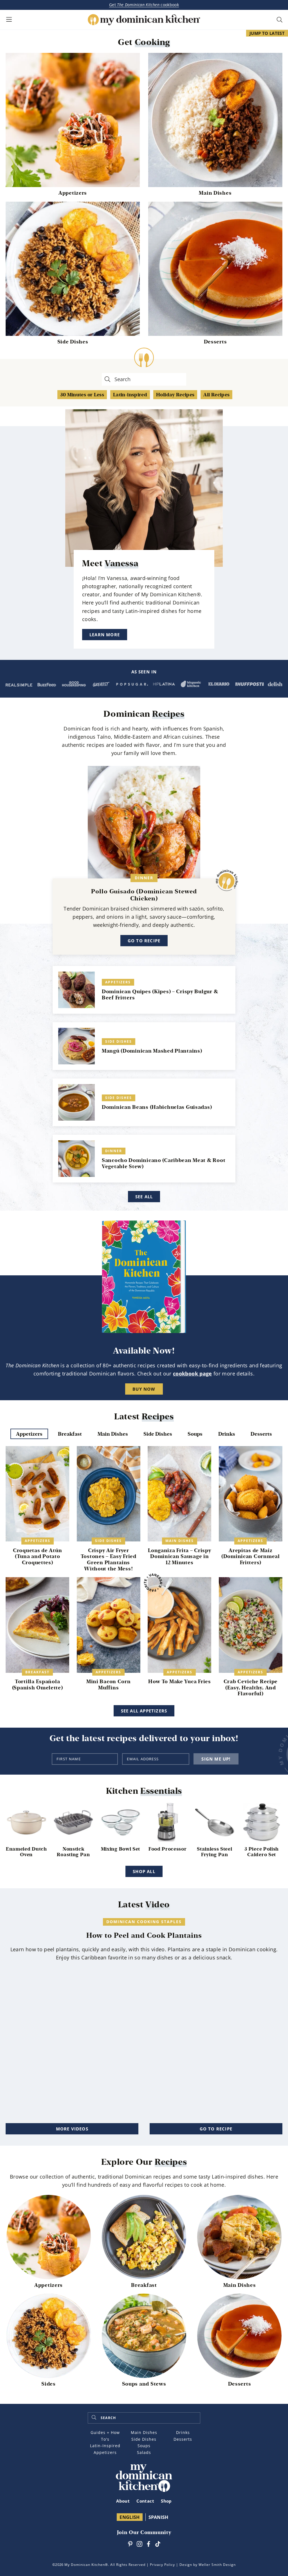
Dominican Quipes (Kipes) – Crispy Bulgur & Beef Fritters (160, 994)
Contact (145, 2501)
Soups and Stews (144, 2384)
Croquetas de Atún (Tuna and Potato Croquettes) (37, 1556)
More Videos (72, 2129)
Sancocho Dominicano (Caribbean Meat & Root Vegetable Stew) (164, 1163)
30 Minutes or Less (82, 395)
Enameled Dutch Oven (26, 1852)
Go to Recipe (144, 941)
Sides (49, 2384)
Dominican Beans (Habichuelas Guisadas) (157, 1107)
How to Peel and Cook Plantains (144, 1935)
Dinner (144, 878)
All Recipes (216, 395)
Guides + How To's (105, 2436)
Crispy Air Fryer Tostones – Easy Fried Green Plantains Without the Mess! (109, 1559)
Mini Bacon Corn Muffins (109, 1684)
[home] (144, 2468)
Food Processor (168, 1849)
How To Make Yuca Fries (180, 1681)
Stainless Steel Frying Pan (214, 1852)
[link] (73, 57)
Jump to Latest (267, 33)
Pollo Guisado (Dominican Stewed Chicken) (144, 895)
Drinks (183, 2432)
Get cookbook (144, 5)
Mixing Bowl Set (121, 1849)
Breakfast (37, 1672)
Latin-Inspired (105, 2446)
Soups (144, 2446)
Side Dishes (73, 342)
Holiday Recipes (175, 395)
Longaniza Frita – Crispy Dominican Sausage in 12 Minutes (179, 1556)
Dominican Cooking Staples (144, 1922)
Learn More (105, 635)
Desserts (215, 342)
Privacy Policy (162, 2565)
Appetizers (73, 193)
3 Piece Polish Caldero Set (262, 1852)
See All (144, 1197)
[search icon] (280, 20)
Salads (144, 2452)
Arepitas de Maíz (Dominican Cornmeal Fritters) (251, 1556)
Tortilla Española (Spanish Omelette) (38, 1684)
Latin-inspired (130, 395)
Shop (166, 2501)
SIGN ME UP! (216, 1759)
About (123, 2501)
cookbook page (193, 1374)
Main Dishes (215, 193)
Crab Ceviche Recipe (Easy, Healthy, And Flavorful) (251, 1687)
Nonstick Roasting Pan (73, 1852)
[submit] (94, 2418)
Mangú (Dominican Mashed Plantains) (152, 1051)
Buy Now (144, 1389)
